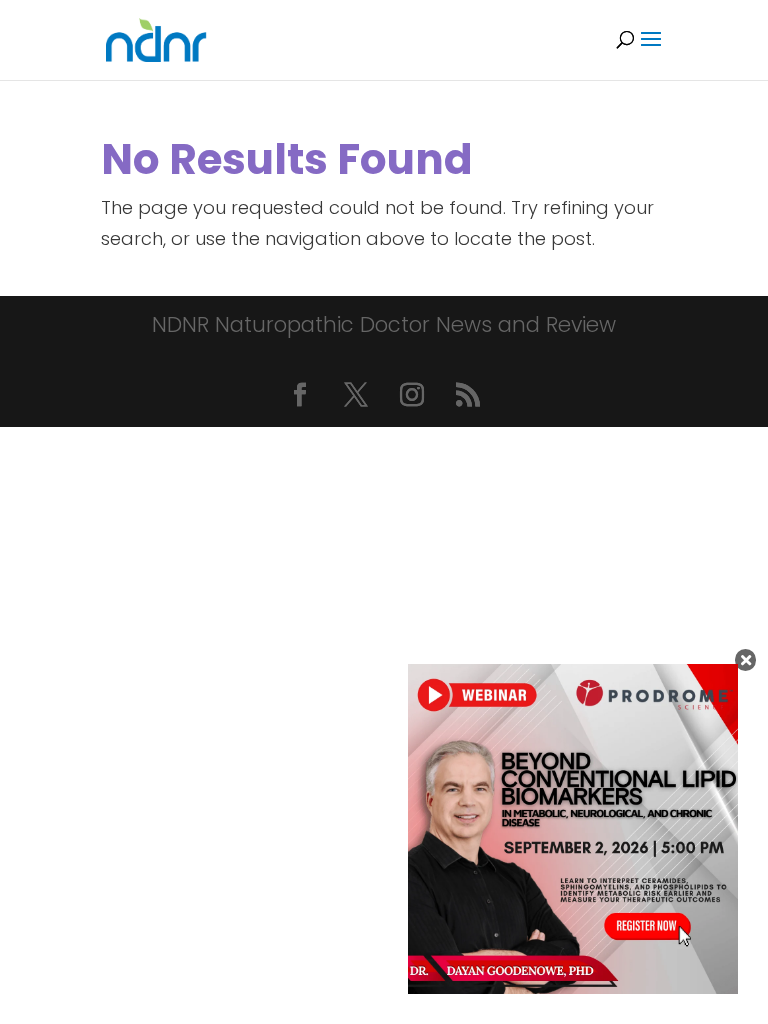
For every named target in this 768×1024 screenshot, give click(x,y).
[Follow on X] (356, 395)
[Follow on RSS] (468, 395)
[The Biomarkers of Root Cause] (573, 987)
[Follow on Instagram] (412, 395)
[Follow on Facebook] (300, 395)
